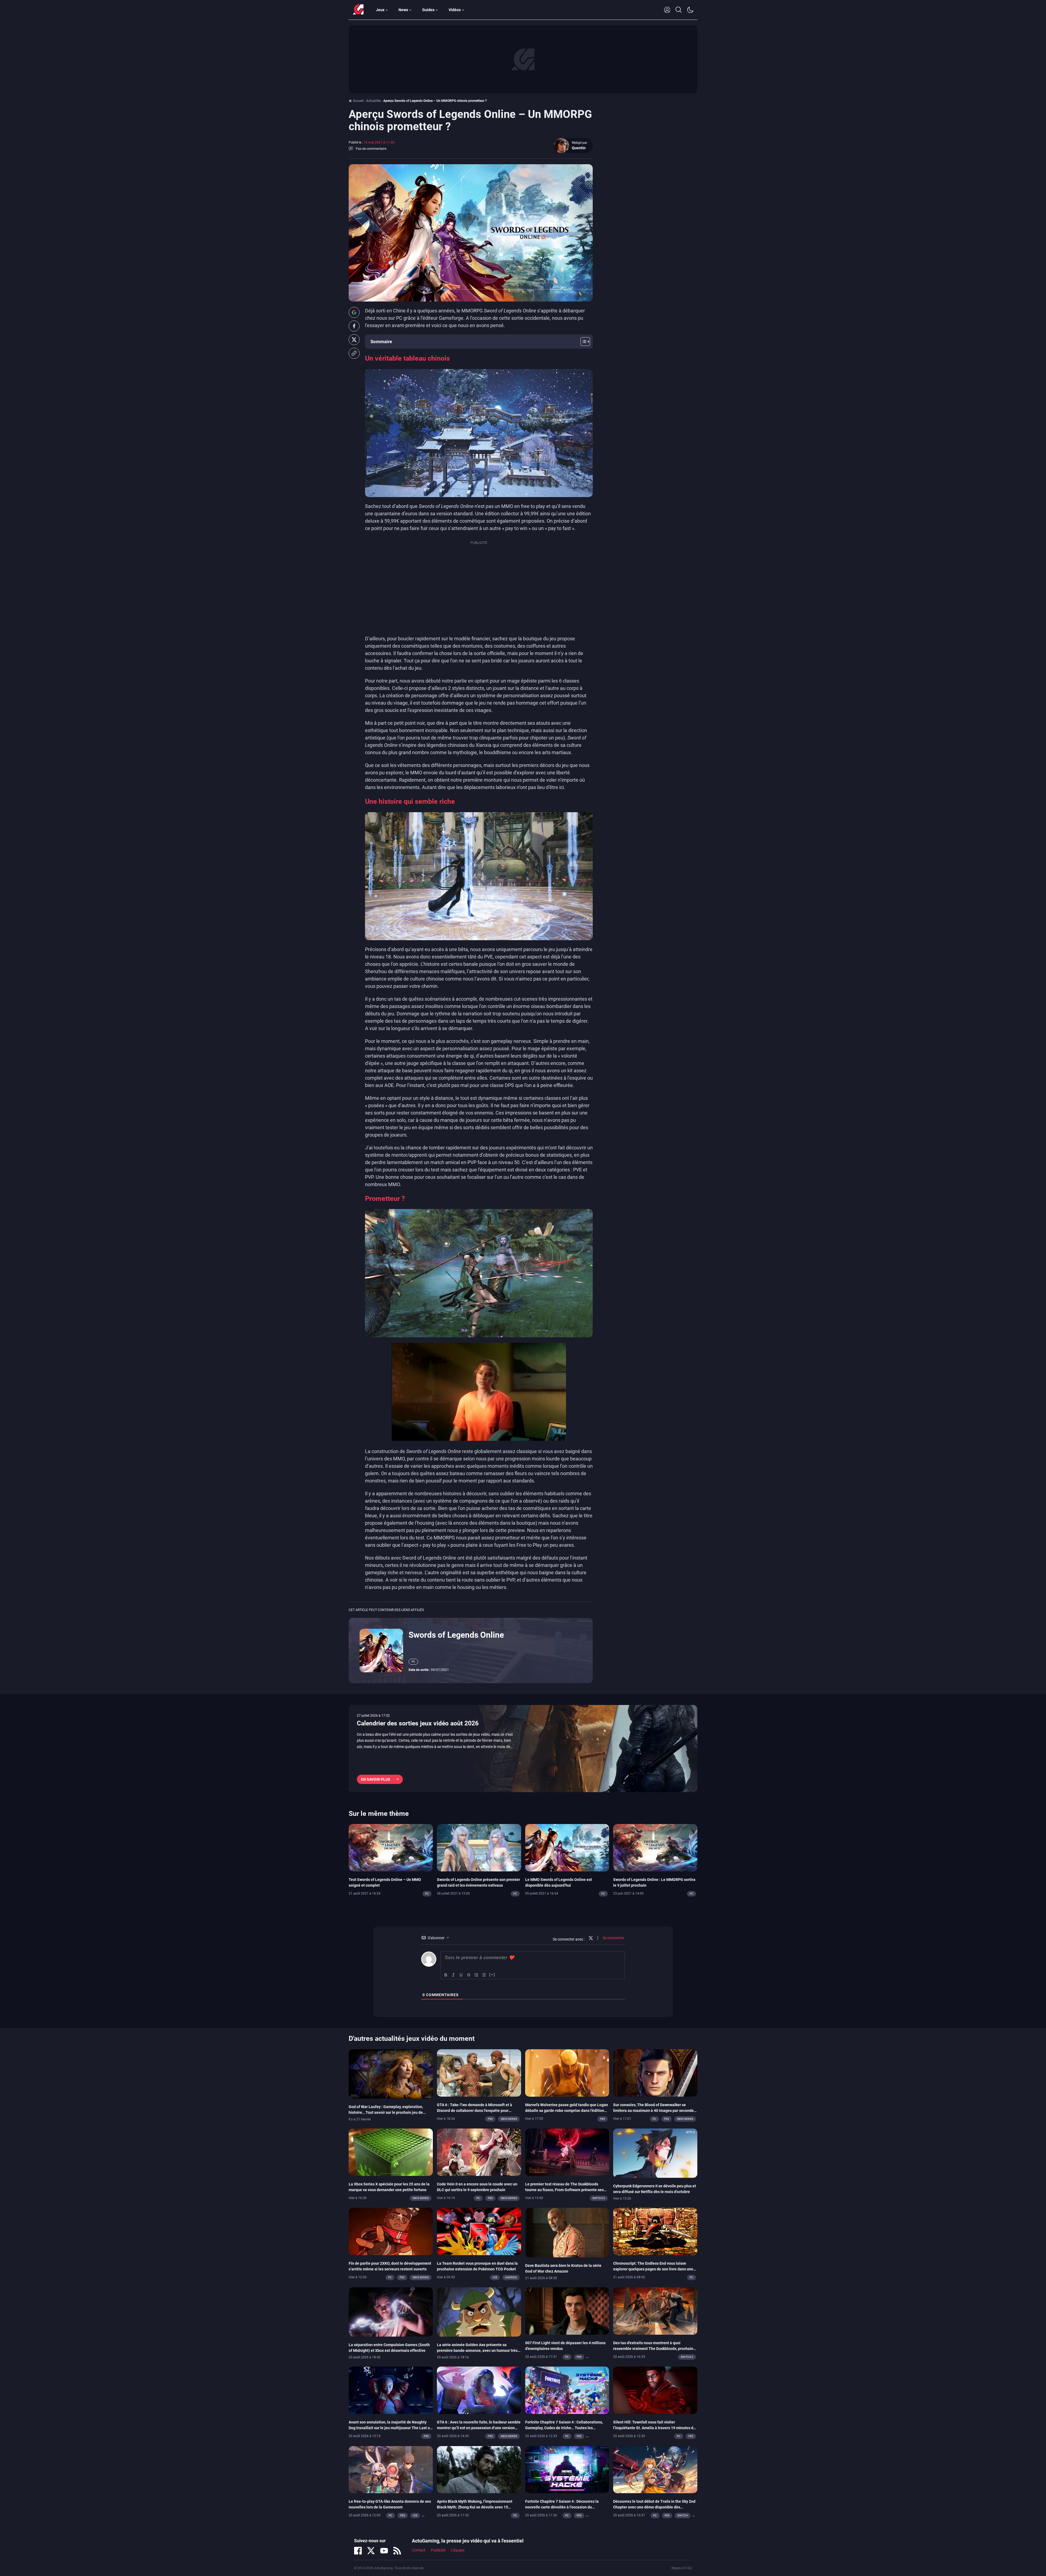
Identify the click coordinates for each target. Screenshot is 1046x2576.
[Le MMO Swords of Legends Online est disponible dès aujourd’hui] (567, 1847)
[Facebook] (358, 2551)
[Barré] (469, 1975)
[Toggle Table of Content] (583, 342)
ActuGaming (358, 10)
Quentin (579, 148)
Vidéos (455, 10)
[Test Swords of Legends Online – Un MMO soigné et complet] (391, 1847)
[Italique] (454, 1975)
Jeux (380, 10)
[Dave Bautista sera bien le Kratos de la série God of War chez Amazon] (567, 2232)
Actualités (373, 101)
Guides (428, 10)
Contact (419, 2550)
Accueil (358, 101)
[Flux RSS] (397, 2551)
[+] (492, 1974)
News (403, 10)
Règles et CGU (682, 2568)
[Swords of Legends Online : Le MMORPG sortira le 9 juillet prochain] (655, 1847)
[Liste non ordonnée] (484, 1975)
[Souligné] (461, 1975)
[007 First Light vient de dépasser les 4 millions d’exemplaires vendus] (567, 2310)
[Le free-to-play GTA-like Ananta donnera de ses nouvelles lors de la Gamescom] (391, 2469)
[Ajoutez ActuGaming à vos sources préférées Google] (354, 312)
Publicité (438, 2550)
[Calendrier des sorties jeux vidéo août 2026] (523, 1749)
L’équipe (458, 2550)
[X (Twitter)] (371, 2551)
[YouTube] (384, 2551)
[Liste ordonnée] (476, 1975)
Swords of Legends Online (456, 1635)
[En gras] (446, 1975)
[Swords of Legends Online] (381, 1650)
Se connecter (613, 1938)
